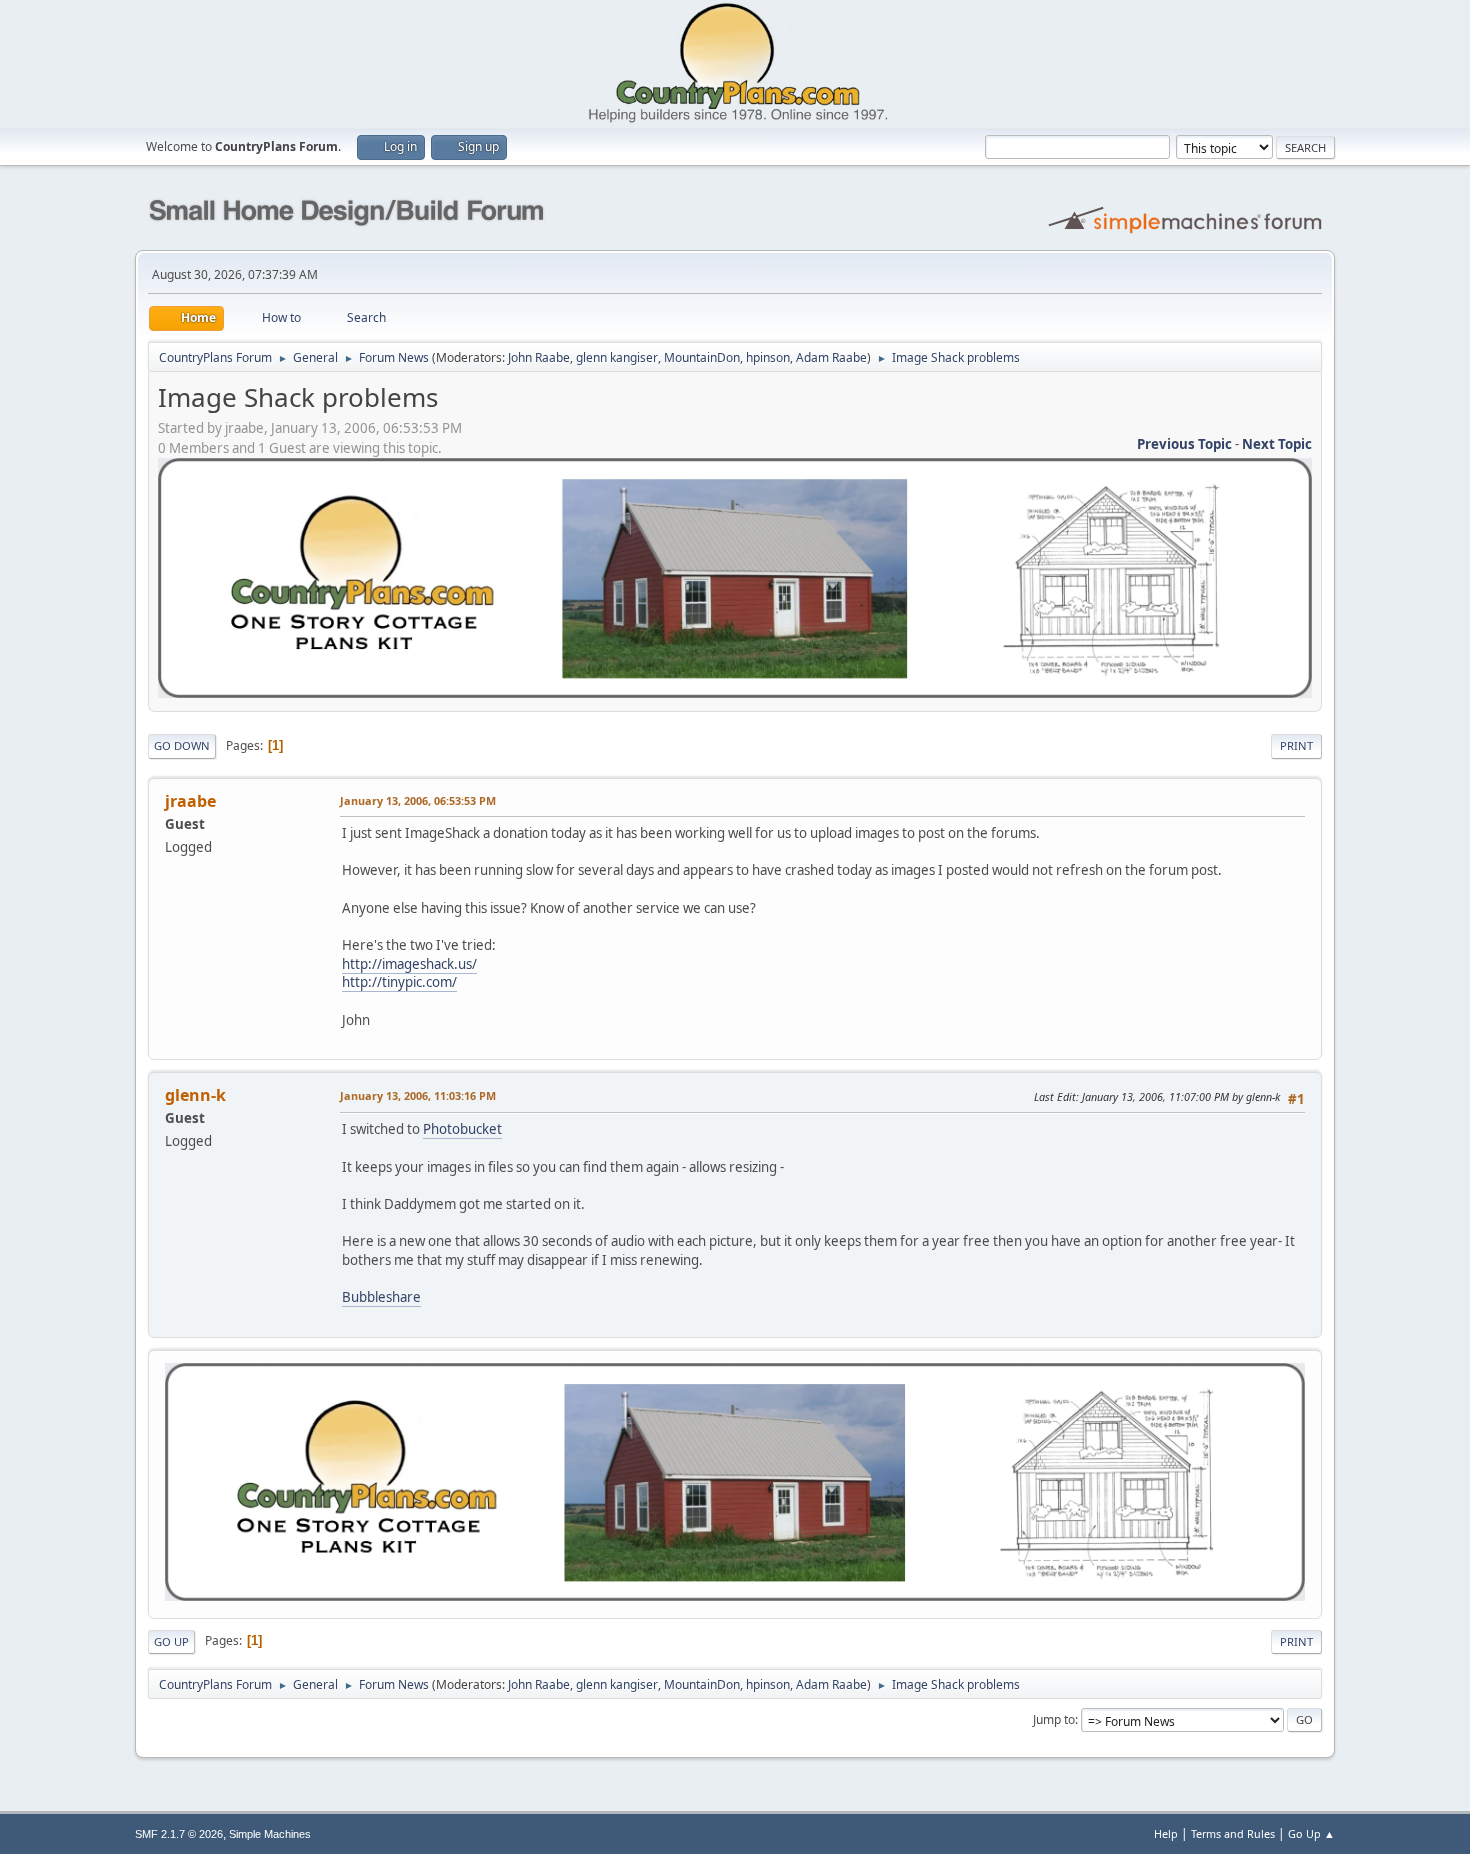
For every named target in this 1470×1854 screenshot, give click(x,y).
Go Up (171, 1641)
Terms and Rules (1233, 1833)
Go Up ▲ (1311, 1833)
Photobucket (462, 1129)
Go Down (182, 745)
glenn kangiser (617, 357)
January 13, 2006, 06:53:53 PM (418, 800)
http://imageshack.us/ (409, 964)
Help (1166, 1833)
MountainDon (702, 357)
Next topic (1277, 444)
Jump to (1054, 1719)
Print (1296, 745)
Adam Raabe (831, 357)
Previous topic (1184, 444)
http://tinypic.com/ (399, 982)
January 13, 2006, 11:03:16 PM (418, 1095)
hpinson (768, 357)
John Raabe (539, 357)
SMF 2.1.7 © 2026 (179, 1834)
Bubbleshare (381, 1297)
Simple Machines (270, 1834)
